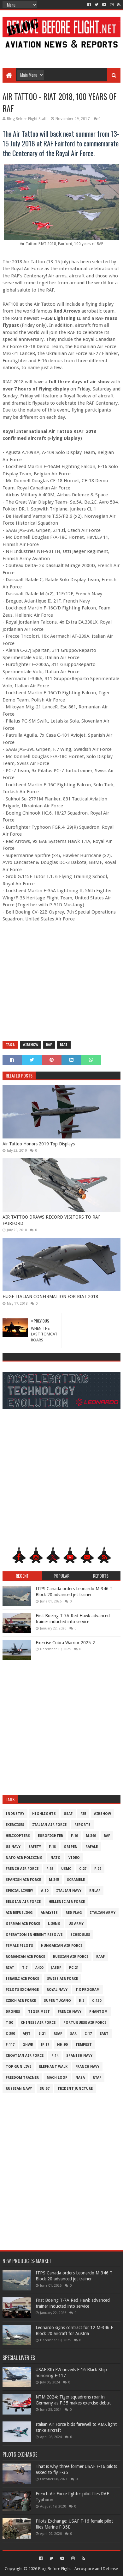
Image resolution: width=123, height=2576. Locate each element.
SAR (73, 2034)
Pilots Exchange (22, 1990)
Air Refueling (19, 1913)
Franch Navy (87, 2067)
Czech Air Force (21, 2001)
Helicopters (18, 1836)
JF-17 (45, 2045)
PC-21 (74, 1968)
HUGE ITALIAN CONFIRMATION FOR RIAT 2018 (50, 1296)
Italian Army (103, 1913)
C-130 (97, 2001)
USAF (68, 1814)
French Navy (70, 2012)
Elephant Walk (53, 2067)
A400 (39, 1968)
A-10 (45, 1891)
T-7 (25, 1968)
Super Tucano (57, 2001)
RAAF (100, 1957)
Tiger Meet (39, 2012)
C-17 (88, 2034)
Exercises (15, 1825)
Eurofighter (50, 1836)
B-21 (42, 2034)
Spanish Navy (79, 2056)
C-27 (83, 1869)
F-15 (50, 1869)
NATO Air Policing (24, 1858)
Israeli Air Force (22, 1979)
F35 (83, 1814)
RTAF (97, 2078)
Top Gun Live (18, 2067)
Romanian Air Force (25, 1957)
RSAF (58, 2034)
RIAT (64, 1045)
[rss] (118, 5)
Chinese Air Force (38, 2023)
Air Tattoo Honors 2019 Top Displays (39, 1144)
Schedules (80, 1935)
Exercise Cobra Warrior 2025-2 (65, 1643)
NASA (80, 2078)
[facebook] (89, 5)
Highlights (44, 1814)
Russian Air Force (71, 1957)
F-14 (55, 2056)
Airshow (31, 1045)
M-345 (54, 1880)
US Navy (13, 1847)
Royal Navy (57, 1990)
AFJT (27, 2034)
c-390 (10, 2034)
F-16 (74, 1836)
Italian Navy (69, 1891)
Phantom (98, 2012)
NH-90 (62, 2045)
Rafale (92, 1847)
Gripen (71, 1847)
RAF (49, 1045)
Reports (82, 1825)
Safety (35, 1847)
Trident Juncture (75, 2089)
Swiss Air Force (62, 1979)
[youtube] (104, 5)
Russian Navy (19, 2089)
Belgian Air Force (23, 1902)
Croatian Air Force (25, 2056)
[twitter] (97, 5)
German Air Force (23, 1924)
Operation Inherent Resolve (34, 1935)
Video (74, 1858)
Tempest (84, 2045)
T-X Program (88, 1990)
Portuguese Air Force (85, 2023)
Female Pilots (19, 1946)
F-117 (10, 2045)
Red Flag (74, 1913)
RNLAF (95, 1891)
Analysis (49, 1913)
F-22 (98, 1869)
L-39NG (54, 1924)
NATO (56, 1858)
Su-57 (45, 2089)
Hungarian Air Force (62, 1946)
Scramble (76, 1880)
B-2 (82, 2001)
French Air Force (22, 1869)
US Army (76, 1924)
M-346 (91, 1836)
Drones (13, 2012)
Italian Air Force (49, 1825)
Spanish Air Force (23, 1880)
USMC (66, 1869)
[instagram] (112, 5)
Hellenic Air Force (67, 1902)
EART (104, 2034)
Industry (15, 1814)
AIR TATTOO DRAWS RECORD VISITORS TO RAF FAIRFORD (51, 1220)
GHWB (28, 2045)
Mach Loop (57, 2078)
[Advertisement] (61, 54)
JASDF (56, 1968)
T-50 (9, 2023)
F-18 (52, 1847)
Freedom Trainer (22, 2078)
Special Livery (19, 1891)
